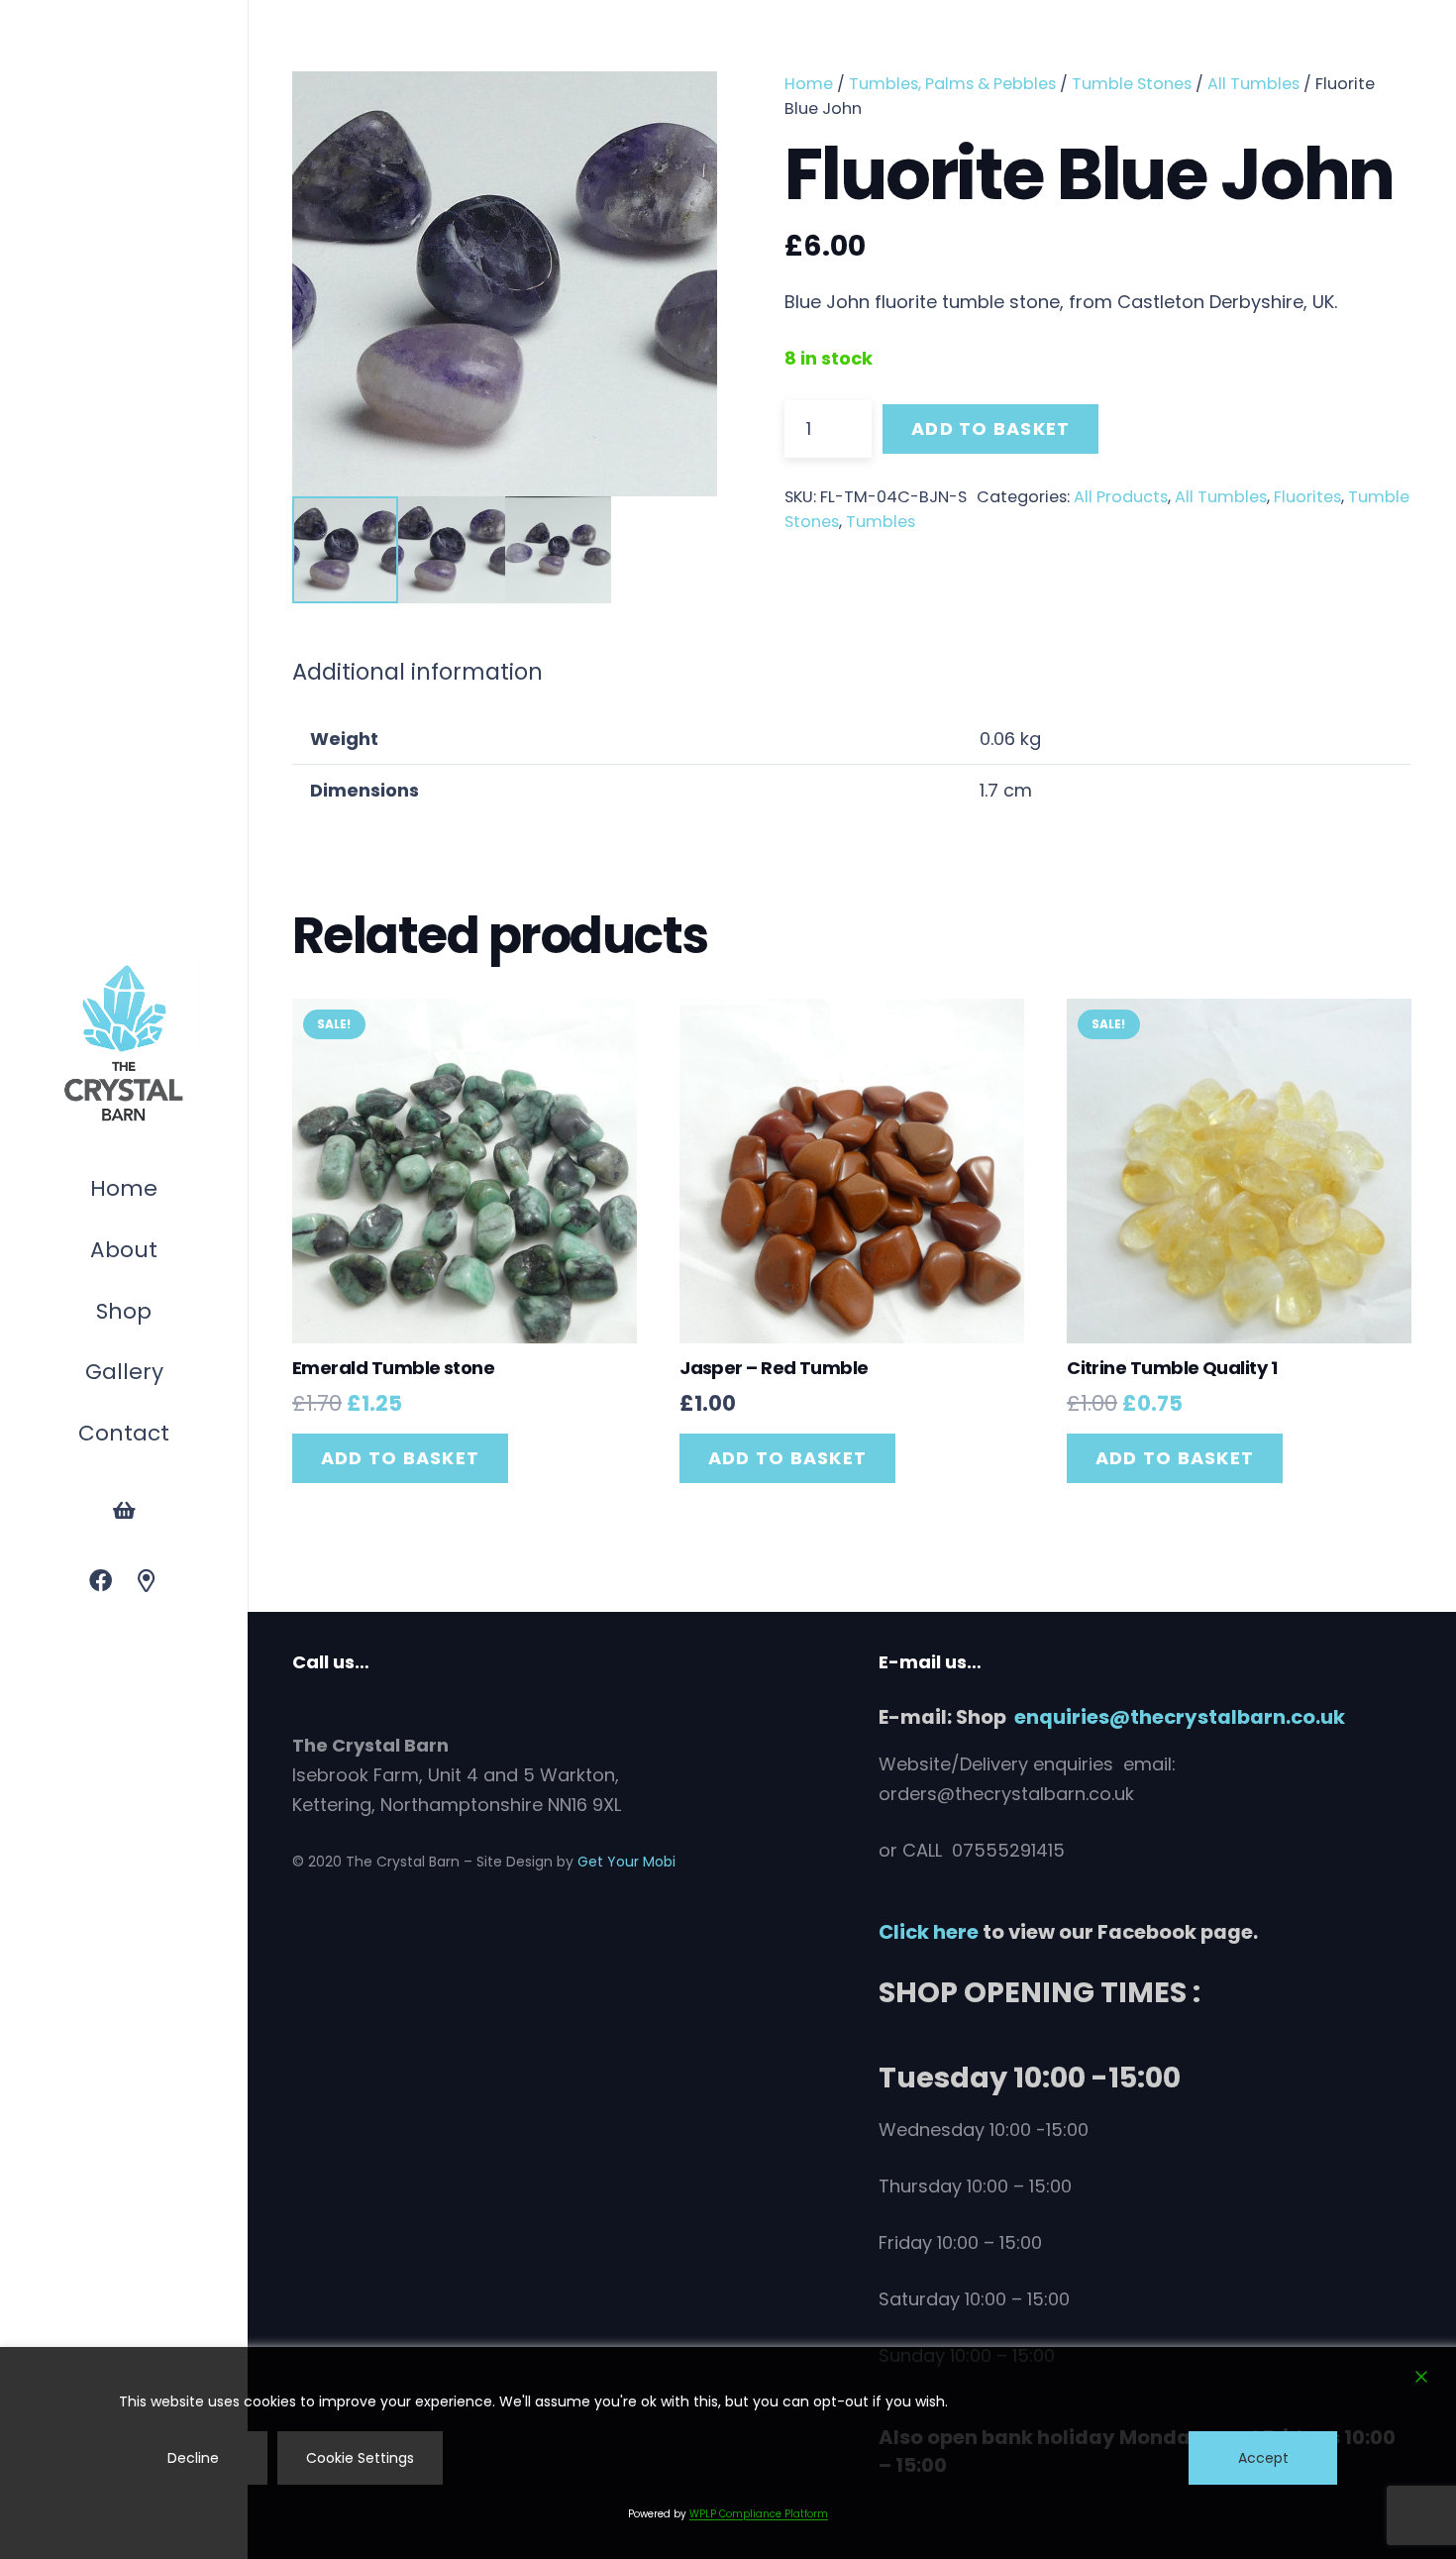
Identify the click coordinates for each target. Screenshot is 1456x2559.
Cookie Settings (360, 2458)
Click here (929, 1932)
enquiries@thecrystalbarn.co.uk (1180, 1717)
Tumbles (881, 522)
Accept (1263, 2458)
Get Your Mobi (626, 1862)
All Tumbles (1253, 84)
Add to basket (990, 428)
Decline (193, 2458)
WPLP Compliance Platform (759, 2514)
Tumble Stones (1132, 84)
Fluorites (1307, 497)
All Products (1121, 497)
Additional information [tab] (417, 672)
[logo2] (124, 1044)
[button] (161, 1314)
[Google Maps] (147, 1582)
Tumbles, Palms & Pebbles (952, 84)
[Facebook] (101, 1582)
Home (809, 84)
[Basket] (124, 1511)
